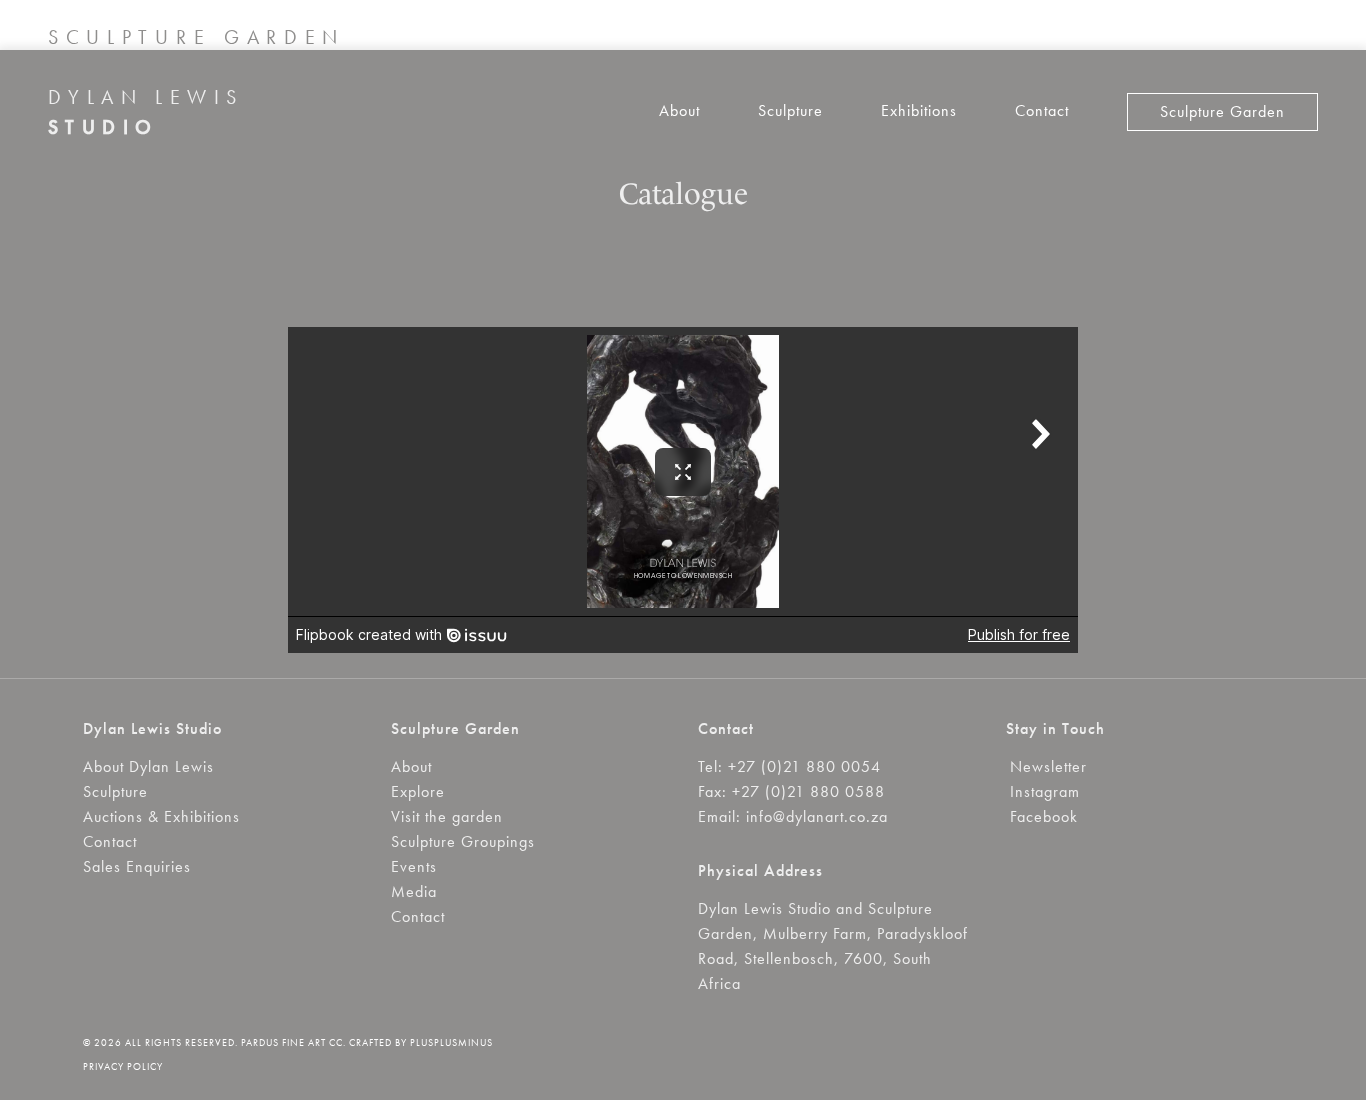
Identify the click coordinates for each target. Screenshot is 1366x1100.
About (679, 110)
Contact (1042, 110)
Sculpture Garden (1222, 111)
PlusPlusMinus (451, 1042)
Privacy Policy (123, 1066)
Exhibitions (919, 110)
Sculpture (790, 110)
